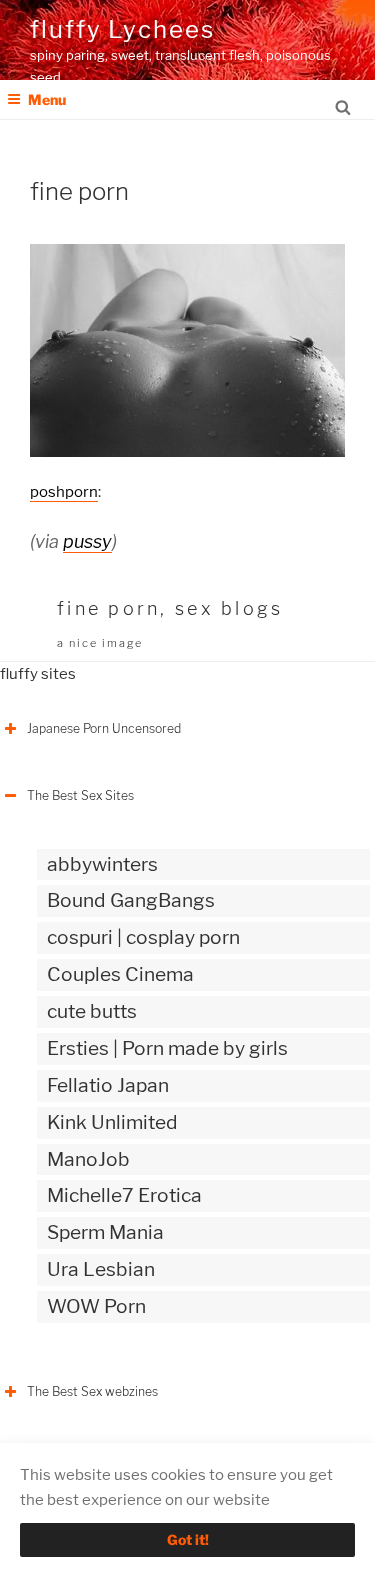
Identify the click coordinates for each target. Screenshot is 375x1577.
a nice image (100, 643)
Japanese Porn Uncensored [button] (104, 728)
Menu (47, 99)
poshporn (64, 492)
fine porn (108, 608)
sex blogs (229, 608)
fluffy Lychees (122, 29)
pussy (87, 541)
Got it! (188, 1539)
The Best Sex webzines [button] (92, 1391)
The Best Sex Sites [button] (80, 795)
